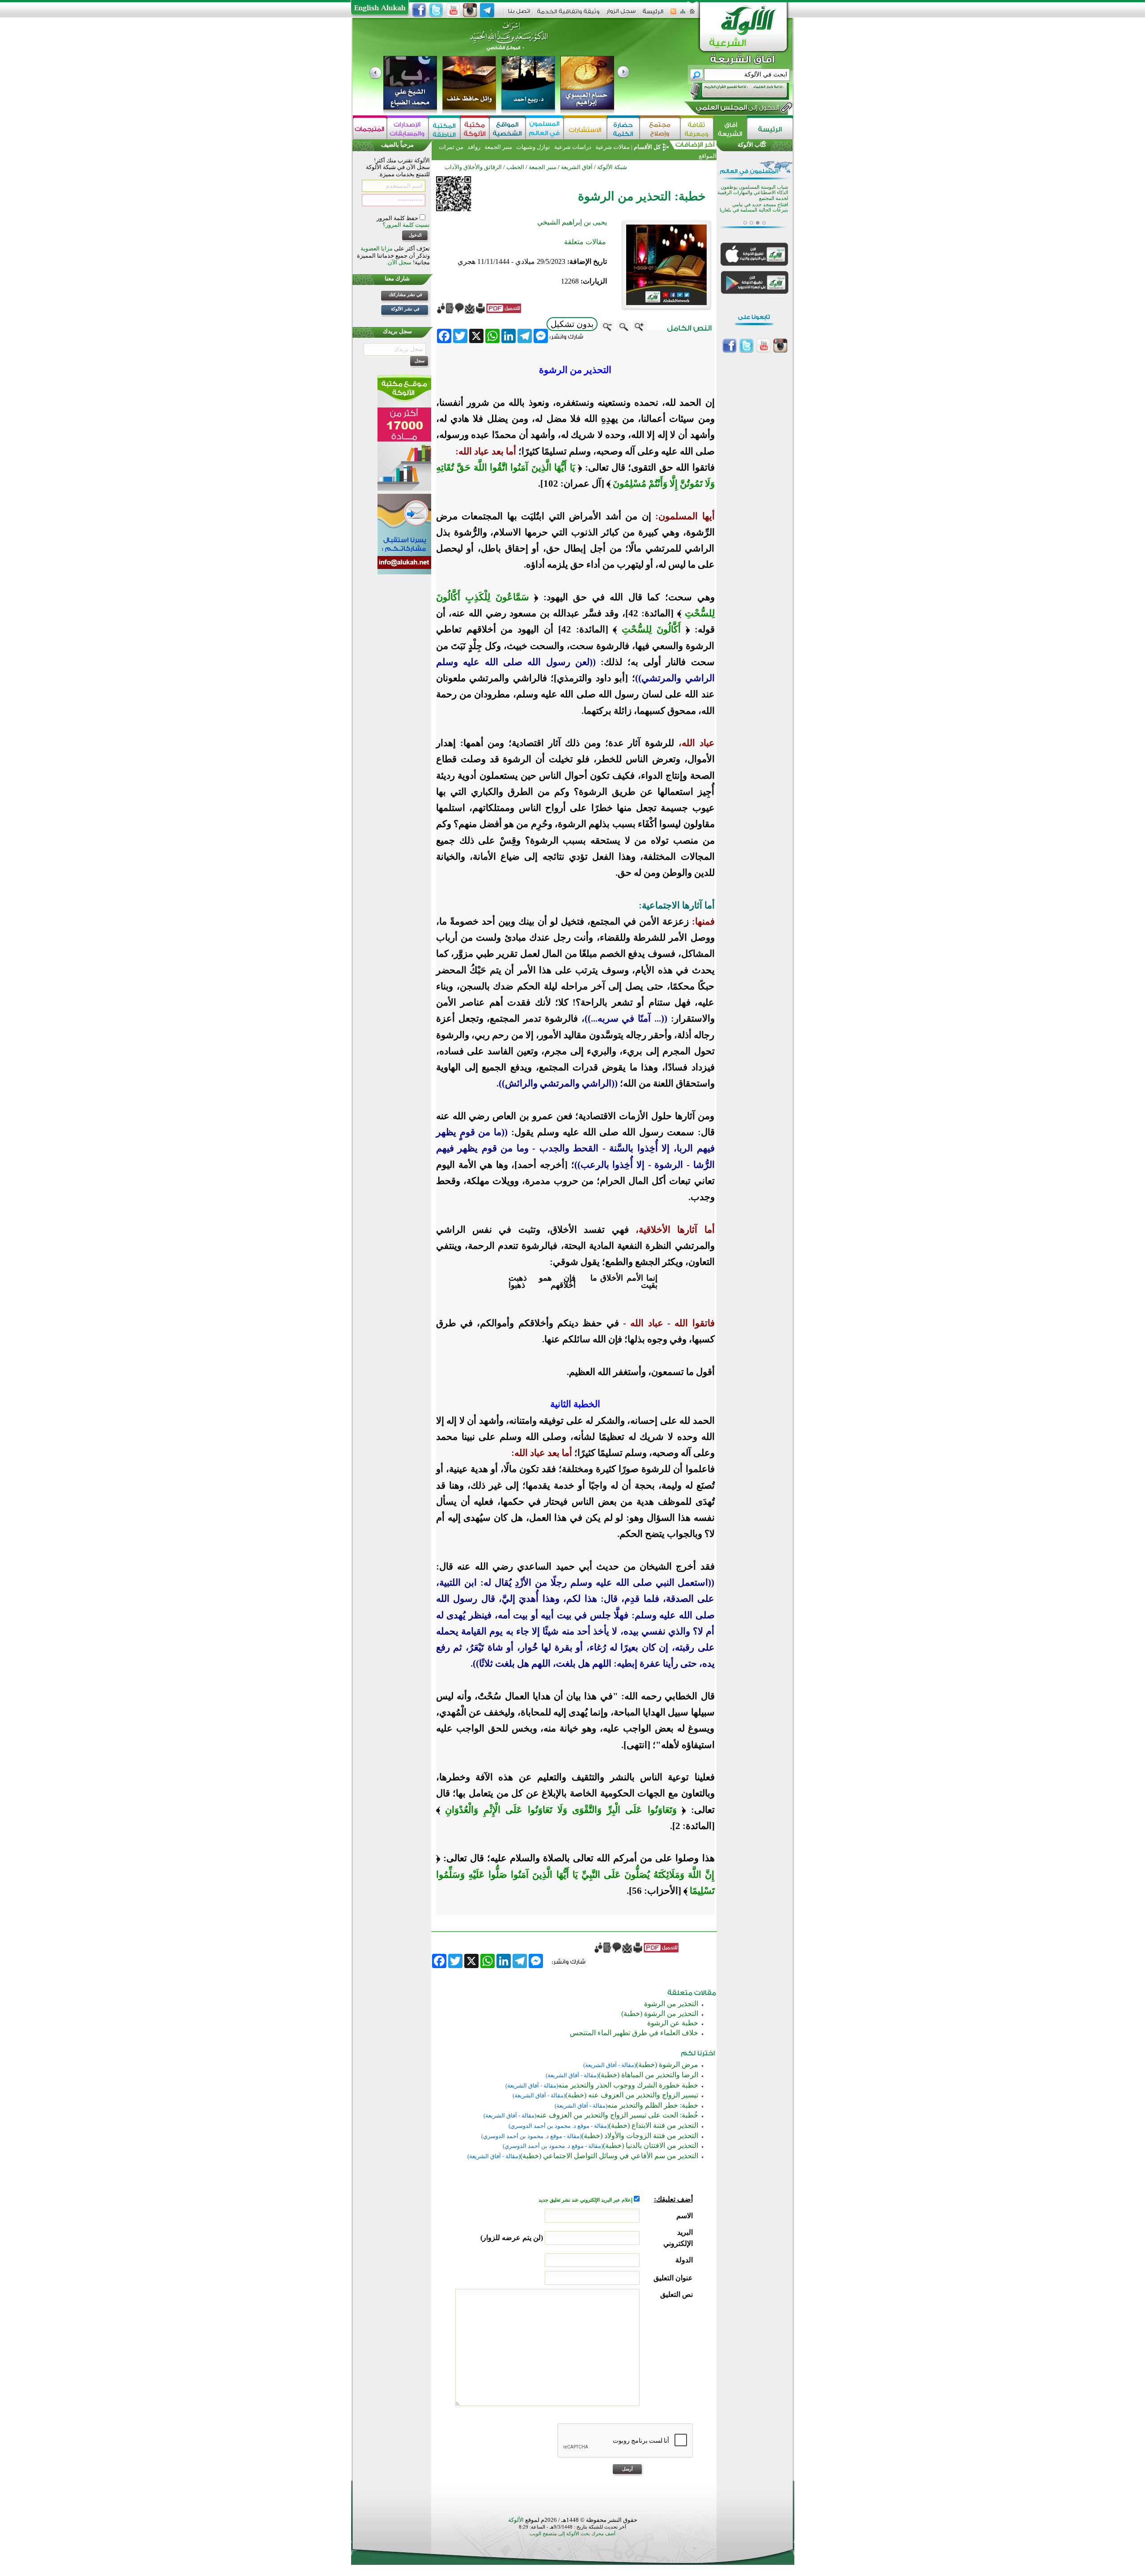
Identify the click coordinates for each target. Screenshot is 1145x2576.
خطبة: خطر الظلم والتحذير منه (653, 2105)
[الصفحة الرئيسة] (692, 14)
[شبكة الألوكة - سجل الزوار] (621, 14)
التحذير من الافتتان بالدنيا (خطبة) (651, 2145)
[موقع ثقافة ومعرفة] (697, 129)
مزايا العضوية (377, 248)
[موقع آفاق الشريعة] (730, 129)
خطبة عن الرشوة (673, 2023)
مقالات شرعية (612, 147)
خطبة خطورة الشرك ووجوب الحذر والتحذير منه (628, 2085)
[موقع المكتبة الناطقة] (444, 129)
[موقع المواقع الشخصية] (507, 129)
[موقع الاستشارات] (585, 129)
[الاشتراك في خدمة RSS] (673, 14)
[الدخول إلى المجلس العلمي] (737, 109)
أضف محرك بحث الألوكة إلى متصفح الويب (572, 2534)
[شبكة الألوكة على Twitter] (436, 10)
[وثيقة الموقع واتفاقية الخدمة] (568, 15)
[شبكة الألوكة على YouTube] (453, 10)
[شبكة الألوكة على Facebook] (419, 10)
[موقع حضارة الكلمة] (623, 129)
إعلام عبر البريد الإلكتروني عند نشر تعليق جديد (586, 2200)
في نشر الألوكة (405, 309)
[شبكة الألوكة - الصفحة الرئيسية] (653, 15)
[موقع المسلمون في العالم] (545, 129)
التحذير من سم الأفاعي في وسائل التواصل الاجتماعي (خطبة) (609, 2156)
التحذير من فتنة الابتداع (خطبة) (653, 2125)
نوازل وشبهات (533, 147)
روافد (474, 147)
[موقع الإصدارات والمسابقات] (408, 129)
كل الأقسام (647, 147)
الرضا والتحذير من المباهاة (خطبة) (648, 2075)
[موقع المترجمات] (370, 129)
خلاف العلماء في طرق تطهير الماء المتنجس (634, 2033)
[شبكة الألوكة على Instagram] (470, 10)
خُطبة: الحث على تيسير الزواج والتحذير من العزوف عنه (617, 2115)
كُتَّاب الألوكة (752, 145)
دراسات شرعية (573, 147)
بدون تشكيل (572, 324)
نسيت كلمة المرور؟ (406, 225)
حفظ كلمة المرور (398, 218)
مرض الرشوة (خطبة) (667, 2065)
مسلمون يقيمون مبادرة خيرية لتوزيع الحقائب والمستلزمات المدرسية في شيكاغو (758, 193)
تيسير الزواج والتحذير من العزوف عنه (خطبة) (632, 2095)
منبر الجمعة (498, 147)
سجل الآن (400, 262)
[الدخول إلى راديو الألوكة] (732, 91)
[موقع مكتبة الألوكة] (475, 129)
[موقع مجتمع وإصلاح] (660, 129)
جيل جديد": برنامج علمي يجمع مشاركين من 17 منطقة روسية (753, 211)
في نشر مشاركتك (405, 295)
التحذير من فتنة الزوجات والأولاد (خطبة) (640, 2136)
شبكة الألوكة (612, 167)
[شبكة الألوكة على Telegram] (487, 10)
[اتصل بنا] (519, 14)
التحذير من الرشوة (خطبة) (660, 2014)
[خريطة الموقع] (683, 14)
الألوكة (516, 2520)
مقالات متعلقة (585, 242)
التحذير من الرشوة (671, 2004)
